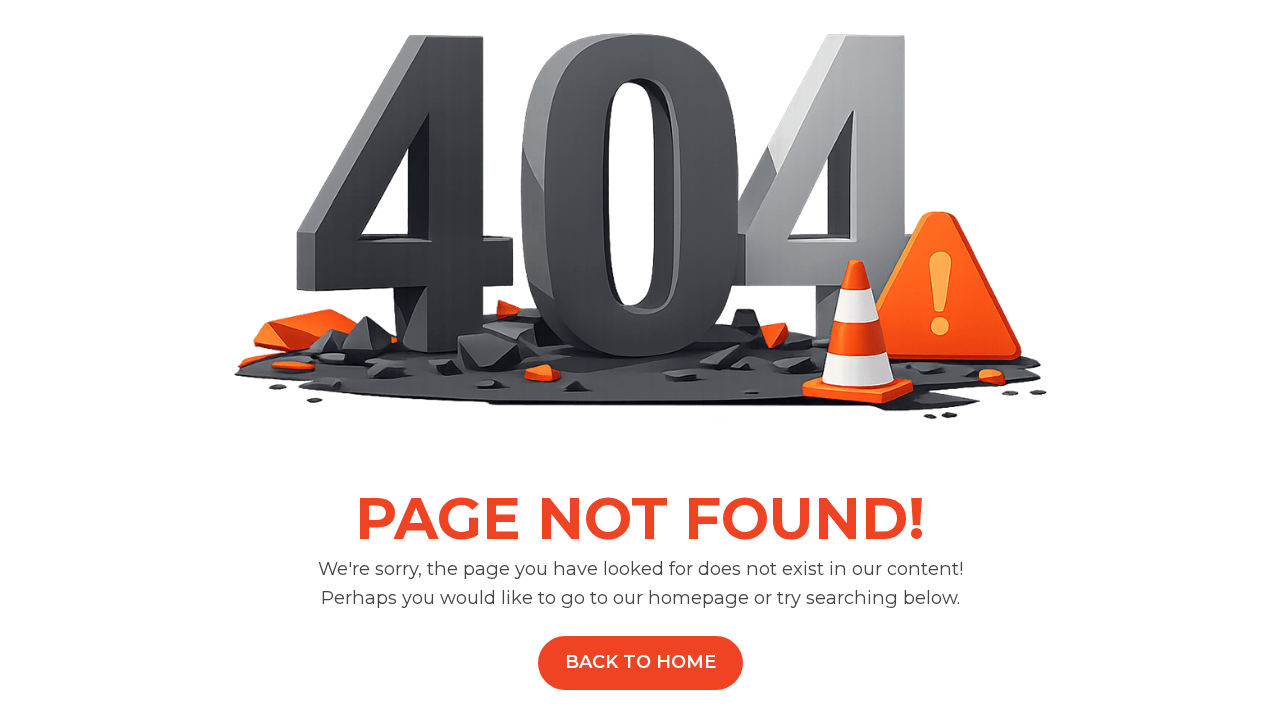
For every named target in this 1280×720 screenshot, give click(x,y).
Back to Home (640, 662)
